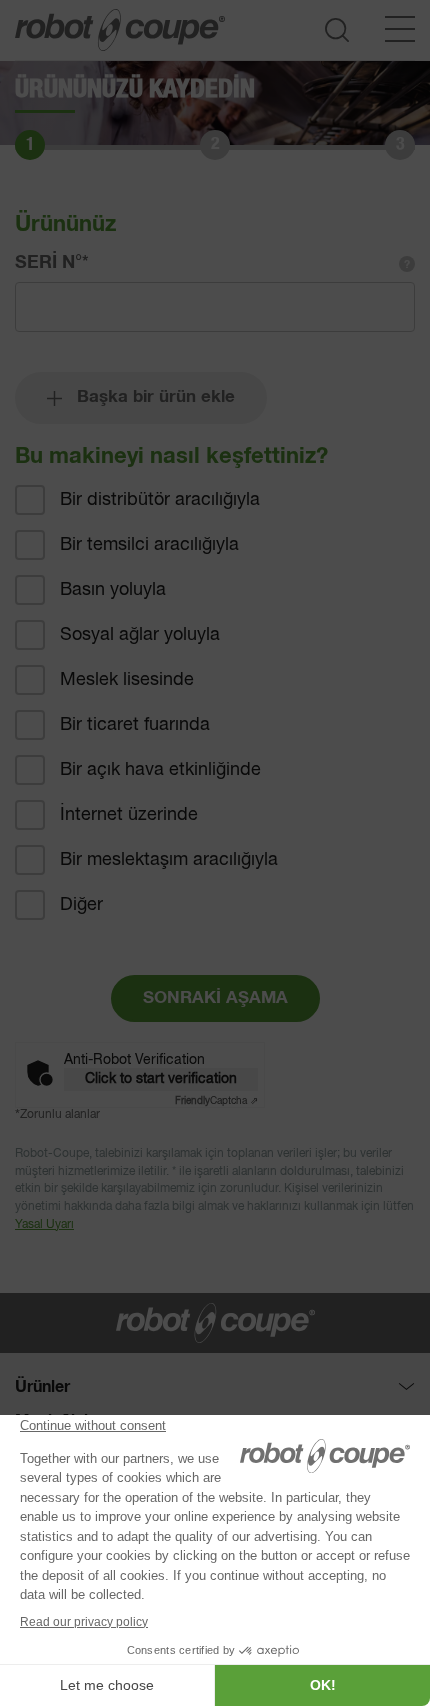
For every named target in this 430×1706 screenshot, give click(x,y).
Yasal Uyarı (44, 1225)
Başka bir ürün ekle (156, 397)
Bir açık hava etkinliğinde (160, 770)
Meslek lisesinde (127, 680)
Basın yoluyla (113, 590)
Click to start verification (161, 1079)
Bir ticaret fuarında (135, 725)
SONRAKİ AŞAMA (215, 998)
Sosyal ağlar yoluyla (140, 635)
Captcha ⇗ (216, 1101)
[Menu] (400, 29)
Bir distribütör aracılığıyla (160, 500)
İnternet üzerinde (129, 815)
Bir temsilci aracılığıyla (149, 545)
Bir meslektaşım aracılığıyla (169, 860)
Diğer (81, 905)
